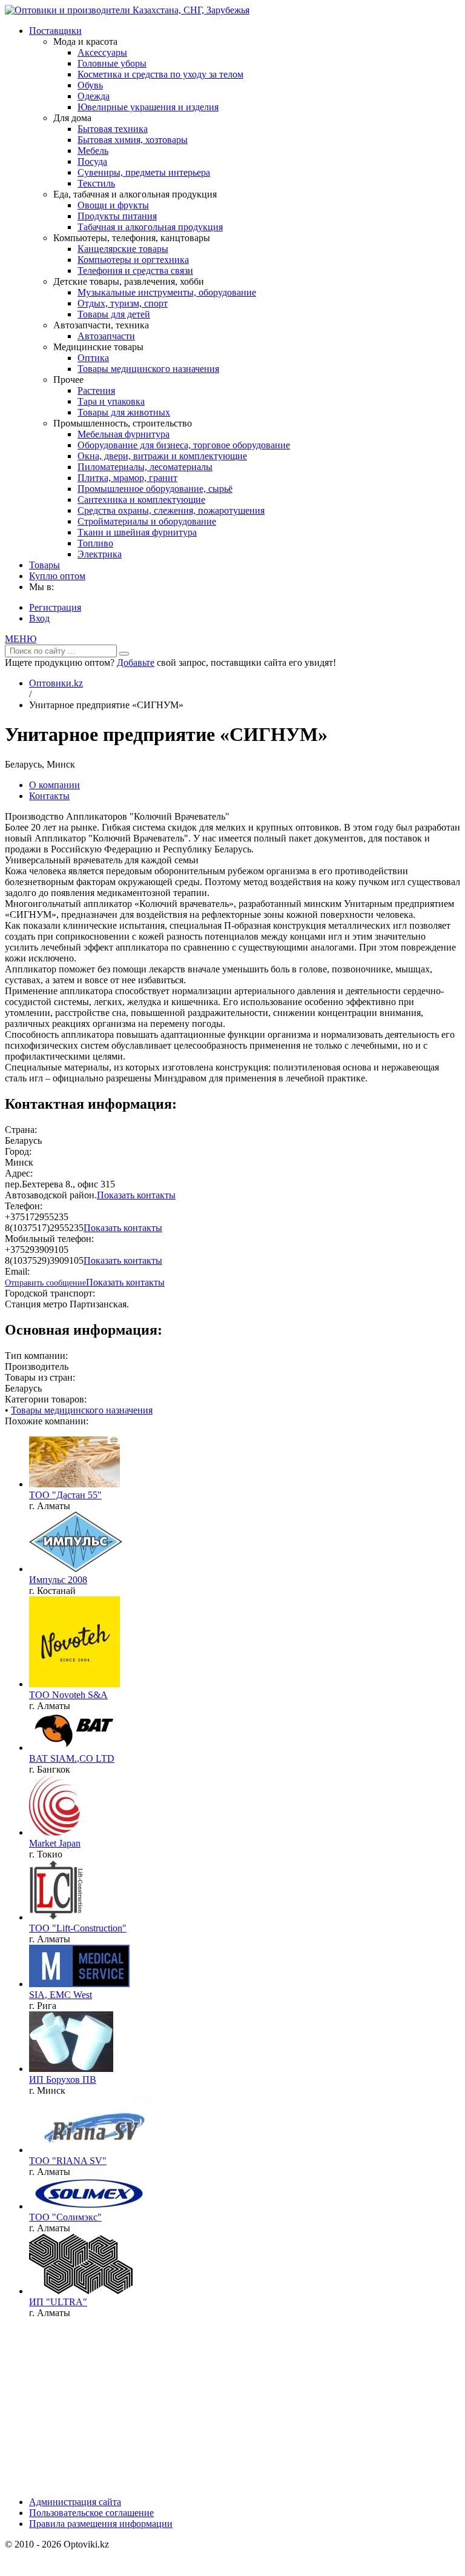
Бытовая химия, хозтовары (133, 140)
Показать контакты (136, 1195)
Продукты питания (117, 216)
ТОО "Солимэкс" (65, 2217)
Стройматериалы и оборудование (147, 521)
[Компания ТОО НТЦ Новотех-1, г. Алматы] (74, 1684)
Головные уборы (112, 63)
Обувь (90, 85)
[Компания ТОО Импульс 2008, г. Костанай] (76, 1569)
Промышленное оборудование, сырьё (155, 489)
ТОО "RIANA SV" (68, 2161)
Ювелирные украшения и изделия (148, 107)
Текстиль (96, 183)
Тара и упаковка (111, 401)
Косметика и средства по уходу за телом (160, 74)
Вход (39, 618)
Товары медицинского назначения (148, 369)
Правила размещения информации (101, 2524)
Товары (45, 565)
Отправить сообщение (45, 1283)
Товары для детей (114, 314)
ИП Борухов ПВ (63, 2080)
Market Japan (55, 1843)
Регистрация (55, 607)
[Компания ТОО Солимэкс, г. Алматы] (90, 2206)
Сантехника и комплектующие (141, 500)
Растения (96, 390)
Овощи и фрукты (113, 205)
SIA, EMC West (61, 1995)
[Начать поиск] (124, 654)
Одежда (94, 96)
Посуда (92, 161)
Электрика (100, 554)
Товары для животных (124, 412)
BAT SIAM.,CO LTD (72, 1758)
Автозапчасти (106, 336)
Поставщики (55, 31)
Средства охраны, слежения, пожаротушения (171, 510)
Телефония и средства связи (135, 271)
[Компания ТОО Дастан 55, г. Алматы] (74, 1484)
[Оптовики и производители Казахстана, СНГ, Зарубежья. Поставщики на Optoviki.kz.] (127, 10)
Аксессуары (102, 52)
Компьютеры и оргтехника (133, 260)
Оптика (93, 358)
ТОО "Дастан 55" (65, 1495)
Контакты (49, 796)
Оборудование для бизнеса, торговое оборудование (184, 445)
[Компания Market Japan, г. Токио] (60, 1832)
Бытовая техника (113, 129)
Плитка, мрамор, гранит (127, 478)
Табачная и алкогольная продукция (150, 227)
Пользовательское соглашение (91, 2513)
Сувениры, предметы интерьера (144, 172)
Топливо (95, 543)
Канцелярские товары (123, 249)
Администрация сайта (75, 2502)
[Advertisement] (41, 2412)
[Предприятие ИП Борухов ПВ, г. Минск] (71, 2069)
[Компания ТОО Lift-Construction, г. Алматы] (56, 1917)
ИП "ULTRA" (58, 2302)
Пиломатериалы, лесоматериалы (145, 467)
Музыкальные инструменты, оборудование (167, 292)
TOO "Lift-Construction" (78, 1928)
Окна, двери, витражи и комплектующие (162, 456)
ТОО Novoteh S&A (68, 1695)
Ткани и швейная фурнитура (137, 532)
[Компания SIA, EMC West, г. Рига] (79, 1984)
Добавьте (136, 662)
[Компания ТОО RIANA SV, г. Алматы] (90, 2150)
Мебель (93, 151)
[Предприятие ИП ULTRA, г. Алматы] (81, 2291)
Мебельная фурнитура (124, 434)
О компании (54, 785)
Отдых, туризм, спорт (123, 303)
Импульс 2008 (58, 1580)
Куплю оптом (57, 576)
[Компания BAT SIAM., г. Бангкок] (90, 1748)
